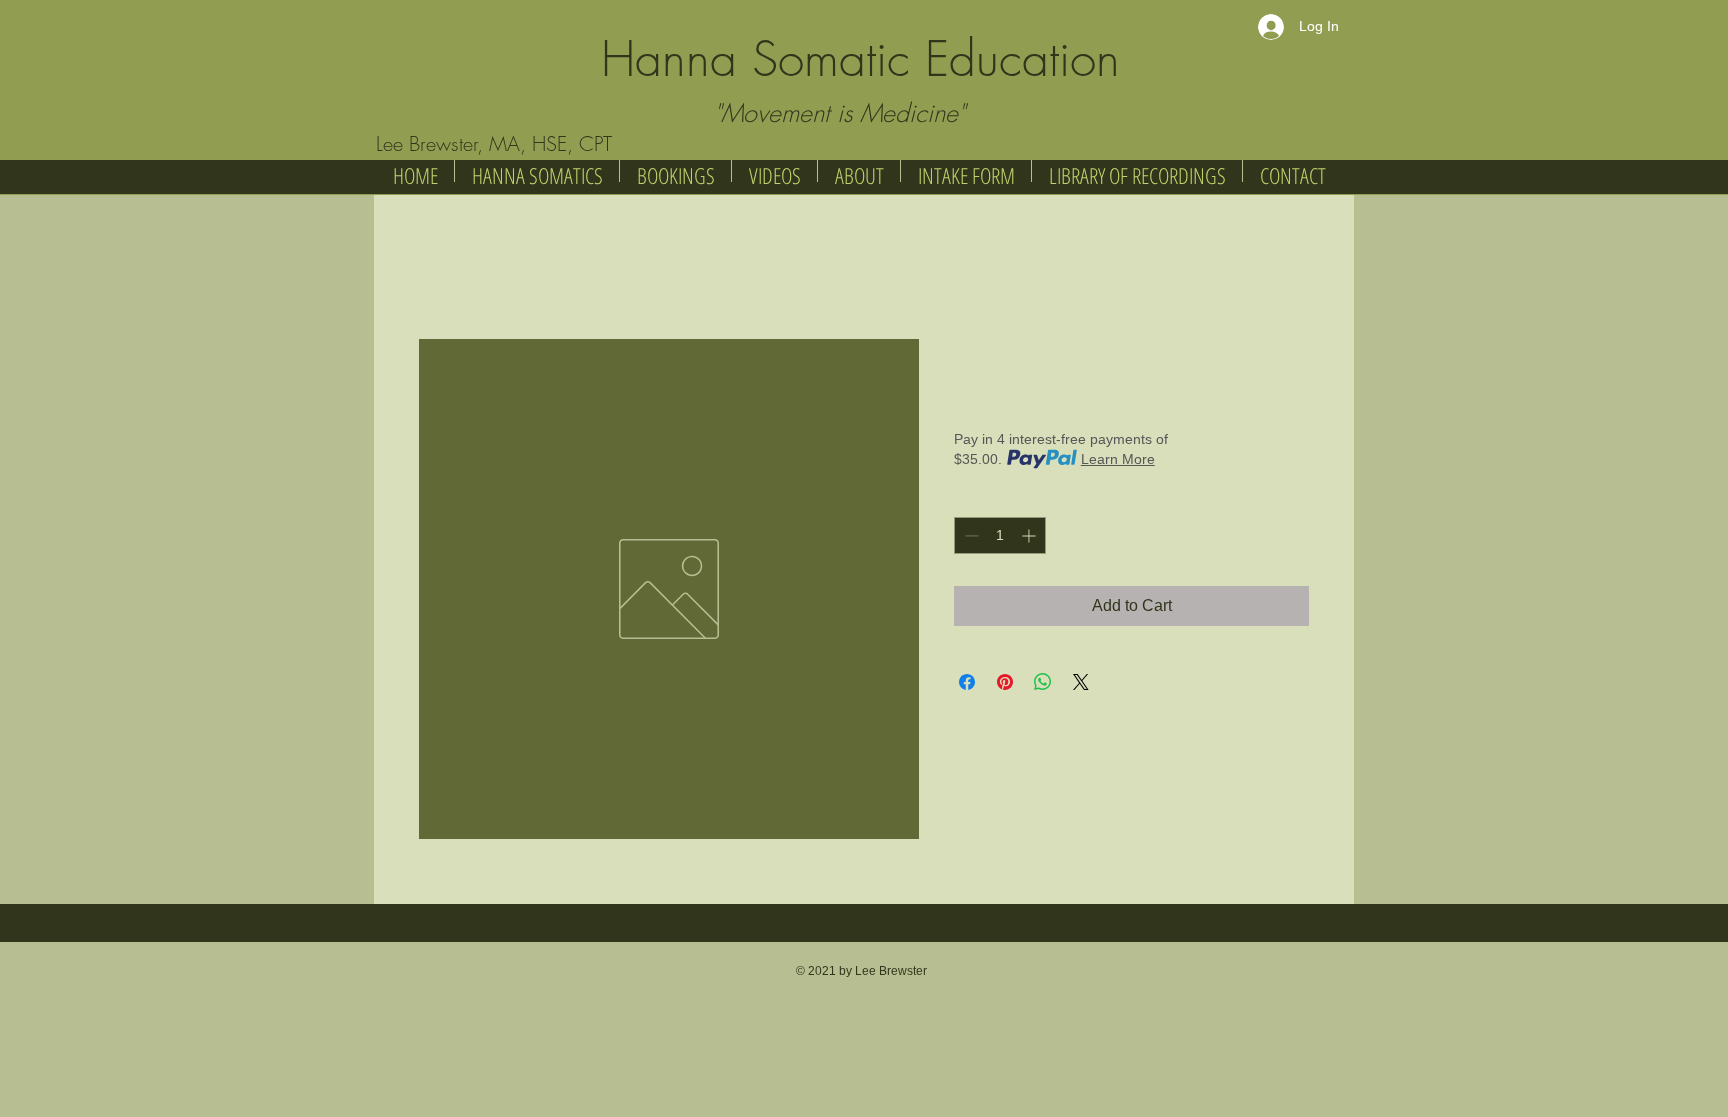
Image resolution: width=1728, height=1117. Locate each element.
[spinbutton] (1000, 535)
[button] (1137, 171)
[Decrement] (969, 535)
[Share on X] (1081, 682)
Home (440, 266)
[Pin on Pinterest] (1005, 682)
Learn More (1118, 459)
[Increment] (1030, 535)
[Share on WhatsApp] (1043, 682)
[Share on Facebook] (967, 682)
